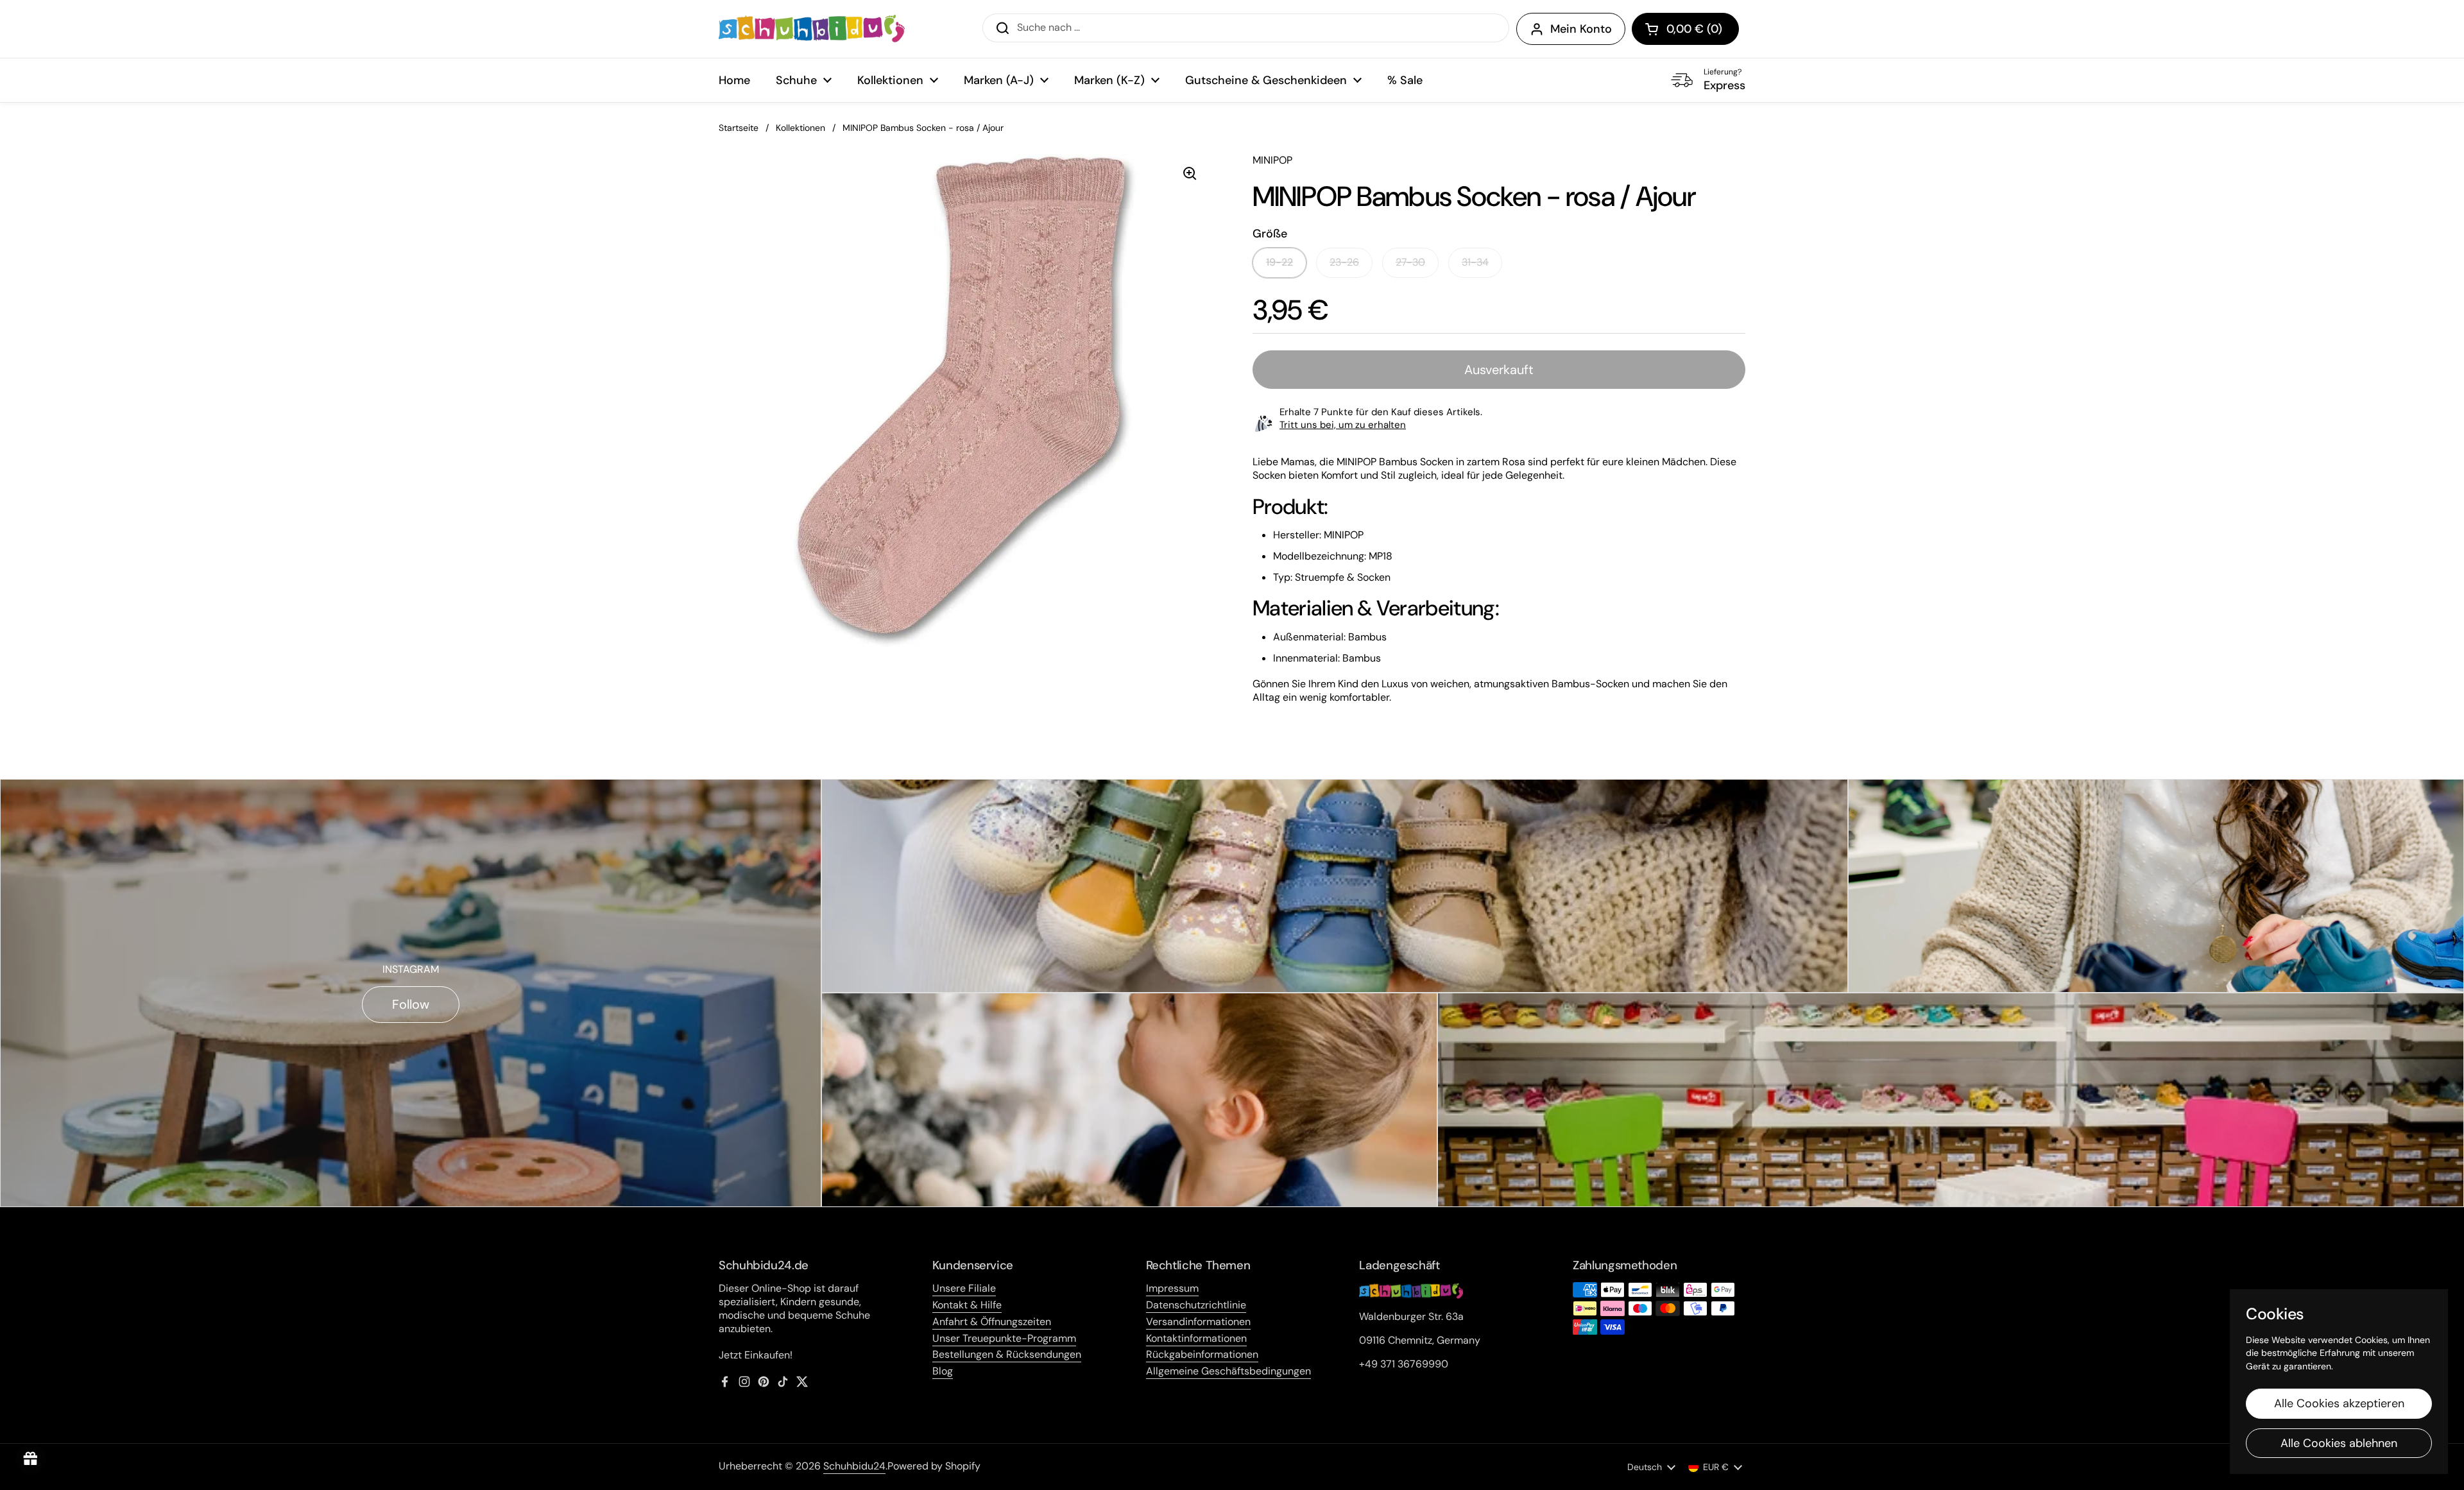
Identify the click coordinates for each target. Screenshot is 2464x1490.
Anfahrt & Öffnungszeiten (992, 1322)
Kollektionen (800, 128)
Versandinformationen (1198, 1322)
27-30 (1410, 262)
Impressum (1172, 1288)
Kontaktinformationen (1196, 1338)
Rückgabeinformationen (1202, 1354)
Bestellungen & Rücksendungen (1007, 1354)
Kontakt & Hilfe (967, 1305)
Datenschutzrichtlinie (1196, 1305)
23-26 (1344, 262)
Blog (943, 1371)
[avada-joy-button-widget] (31, 1459)
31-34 (1475, 262)
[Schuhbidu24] (812, 29)
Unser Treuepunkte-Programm (1004, 1338)
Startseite (739, 128)
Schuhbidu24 (854, 1466)
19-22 (1279, 262)
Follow (411, 1004)
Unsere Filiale (964, 1288)
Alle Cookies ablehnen (2339, 1443)
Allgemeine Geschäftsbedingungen (1228, 1371)
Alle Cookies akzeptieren (2339, 1403)
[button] (1685, 29)
